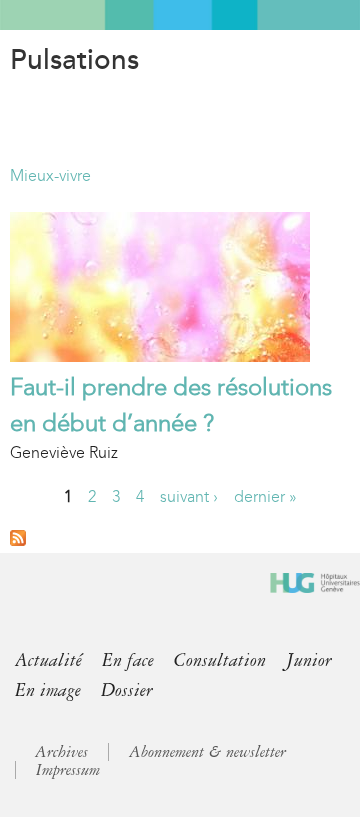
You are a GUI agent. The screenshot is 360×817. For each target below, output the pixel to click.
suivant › (189, 496)
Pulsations (74, 60)
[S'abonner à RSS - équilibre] (18, 540)
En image (48, 690)
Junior (309, 660)
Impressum (68, 770)
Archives (61, 752)
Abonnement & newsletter (207, 752)
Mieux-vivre (50, 175)
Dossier (127, 690)
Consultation (220, 660)
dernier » (265, 496)
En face (128, 660)
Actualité (48, 660)
